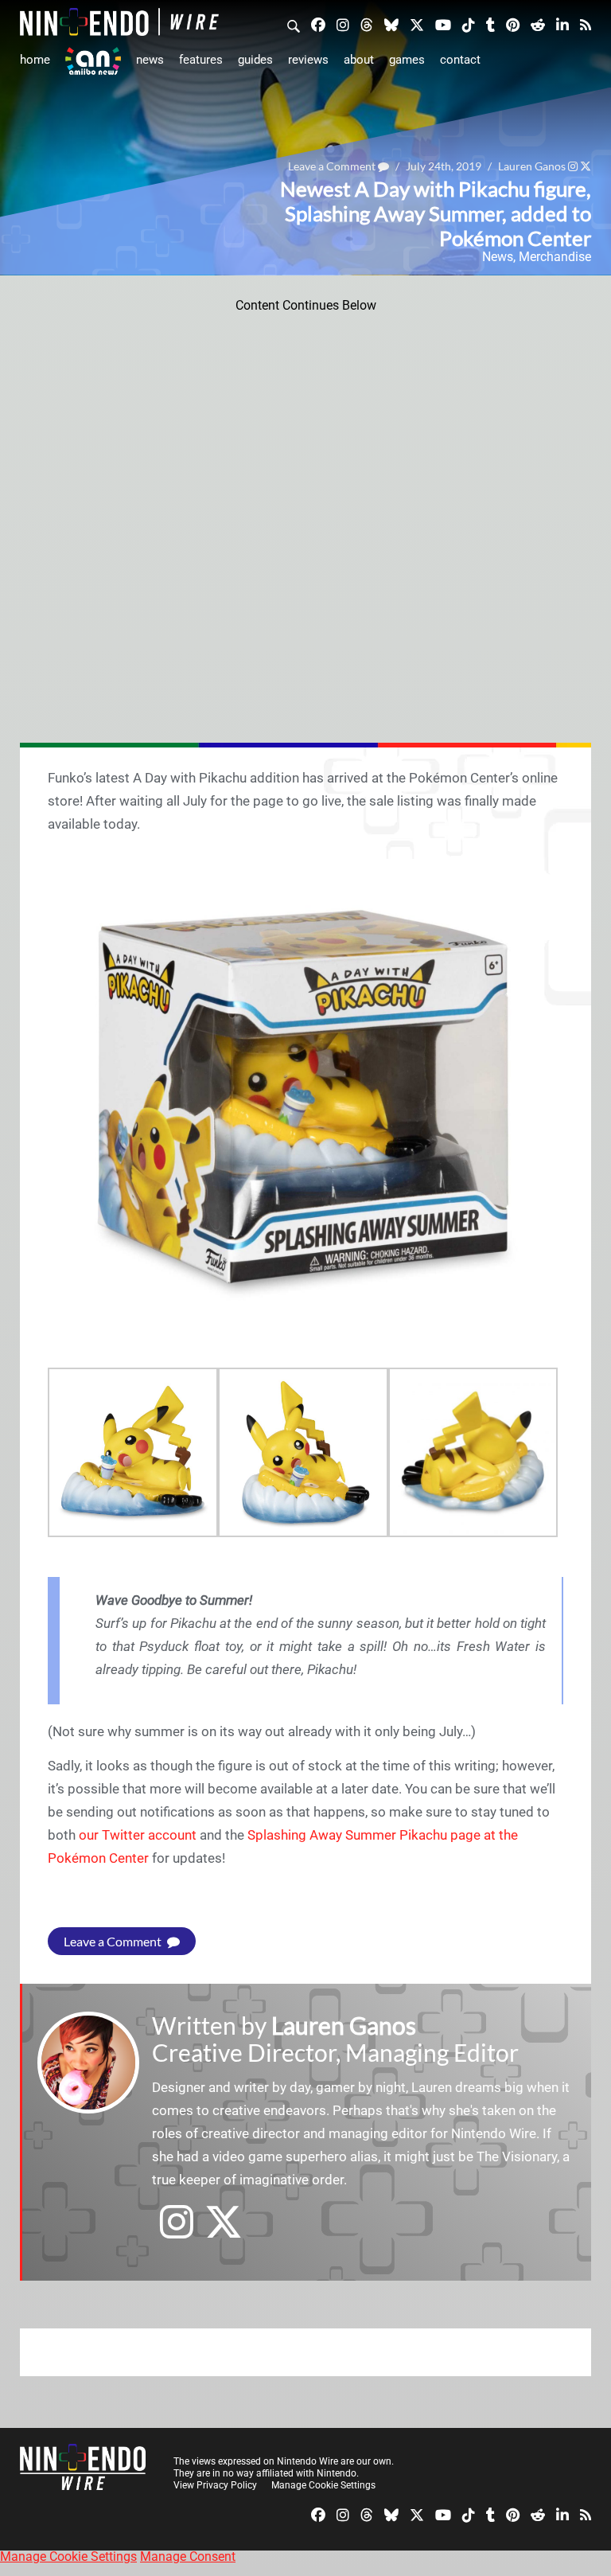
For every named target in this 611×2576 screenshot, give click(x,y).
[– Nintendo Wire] (119, 22)
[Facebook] (318, 24)
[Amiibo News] (93, 61)
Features (201, 60)
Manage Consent (188, 2556)
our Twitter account (138, 1835)
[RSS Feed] (586, 24)
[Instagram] (343, 24)
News (150, 60)
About (359, 60)
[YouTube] (443, 24)
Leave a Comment (114, 1941)
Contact (460, 60)
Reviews (308, 60)
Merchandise (555, 257)
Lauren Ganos (344, 2025)
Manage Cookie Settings (323, 2485)
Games (407, 60)
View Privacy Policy (215, 2485)
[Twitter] (417, 24)
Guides (255, 60)
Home (35, 60)
